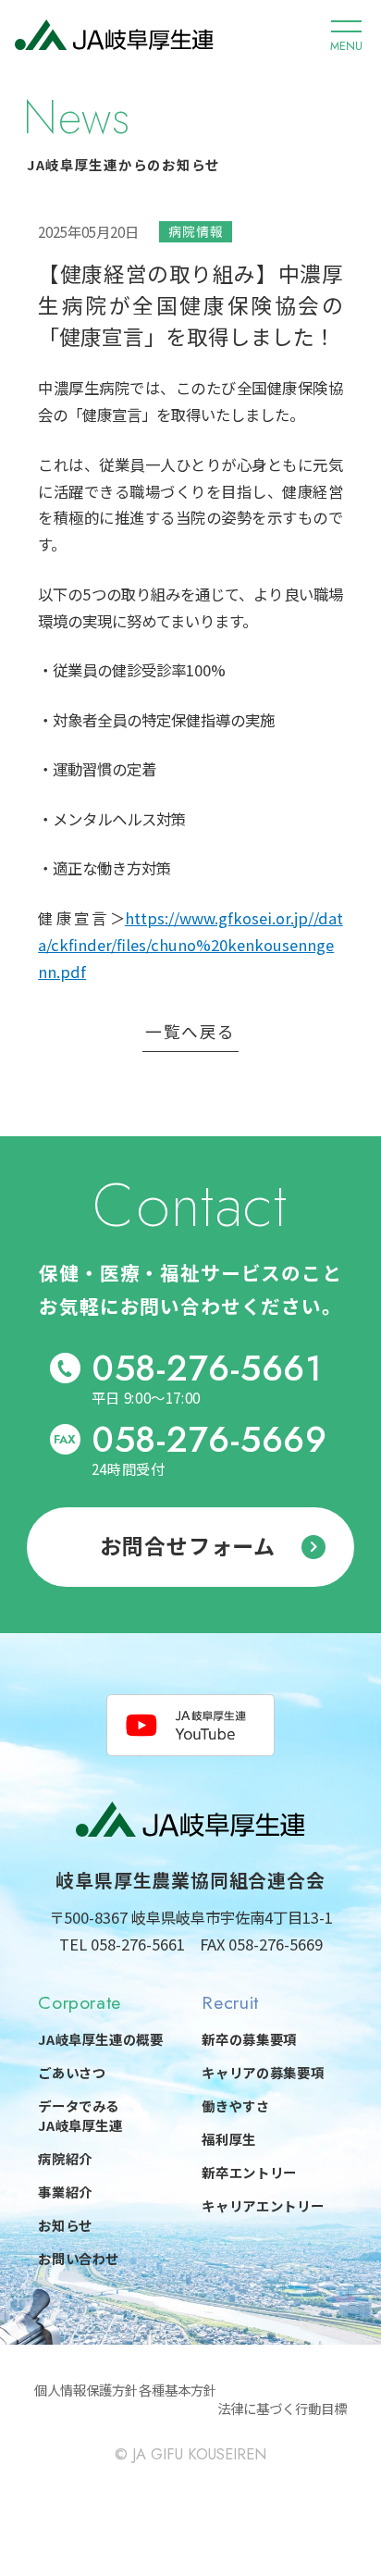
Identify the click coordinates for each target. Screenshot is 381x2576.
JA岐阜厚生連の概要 (101, 2039)
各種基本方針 (178, 2390)
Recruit (230, 2002)
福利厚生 (229, 2139)
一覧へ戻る (190, 1033)
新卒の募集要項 (249, 2039)
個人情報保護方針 (86, 2390)
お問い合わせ (79, 2258)
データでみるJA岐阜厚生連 (80, 2116)
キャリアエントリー (263, 2205)
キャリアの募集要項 (263, 2072)
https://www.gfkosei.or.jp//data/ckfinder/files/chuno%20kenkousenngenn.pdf (190, 945)
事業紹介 (65, 2192)
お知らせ (65, 2225)
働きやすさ (235, 2105)
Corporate (80, 2002)
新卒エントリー (249, 2172)
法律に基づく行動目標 (282, 2408)
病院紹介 (65, 2158)
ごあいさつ (72, 2072)
